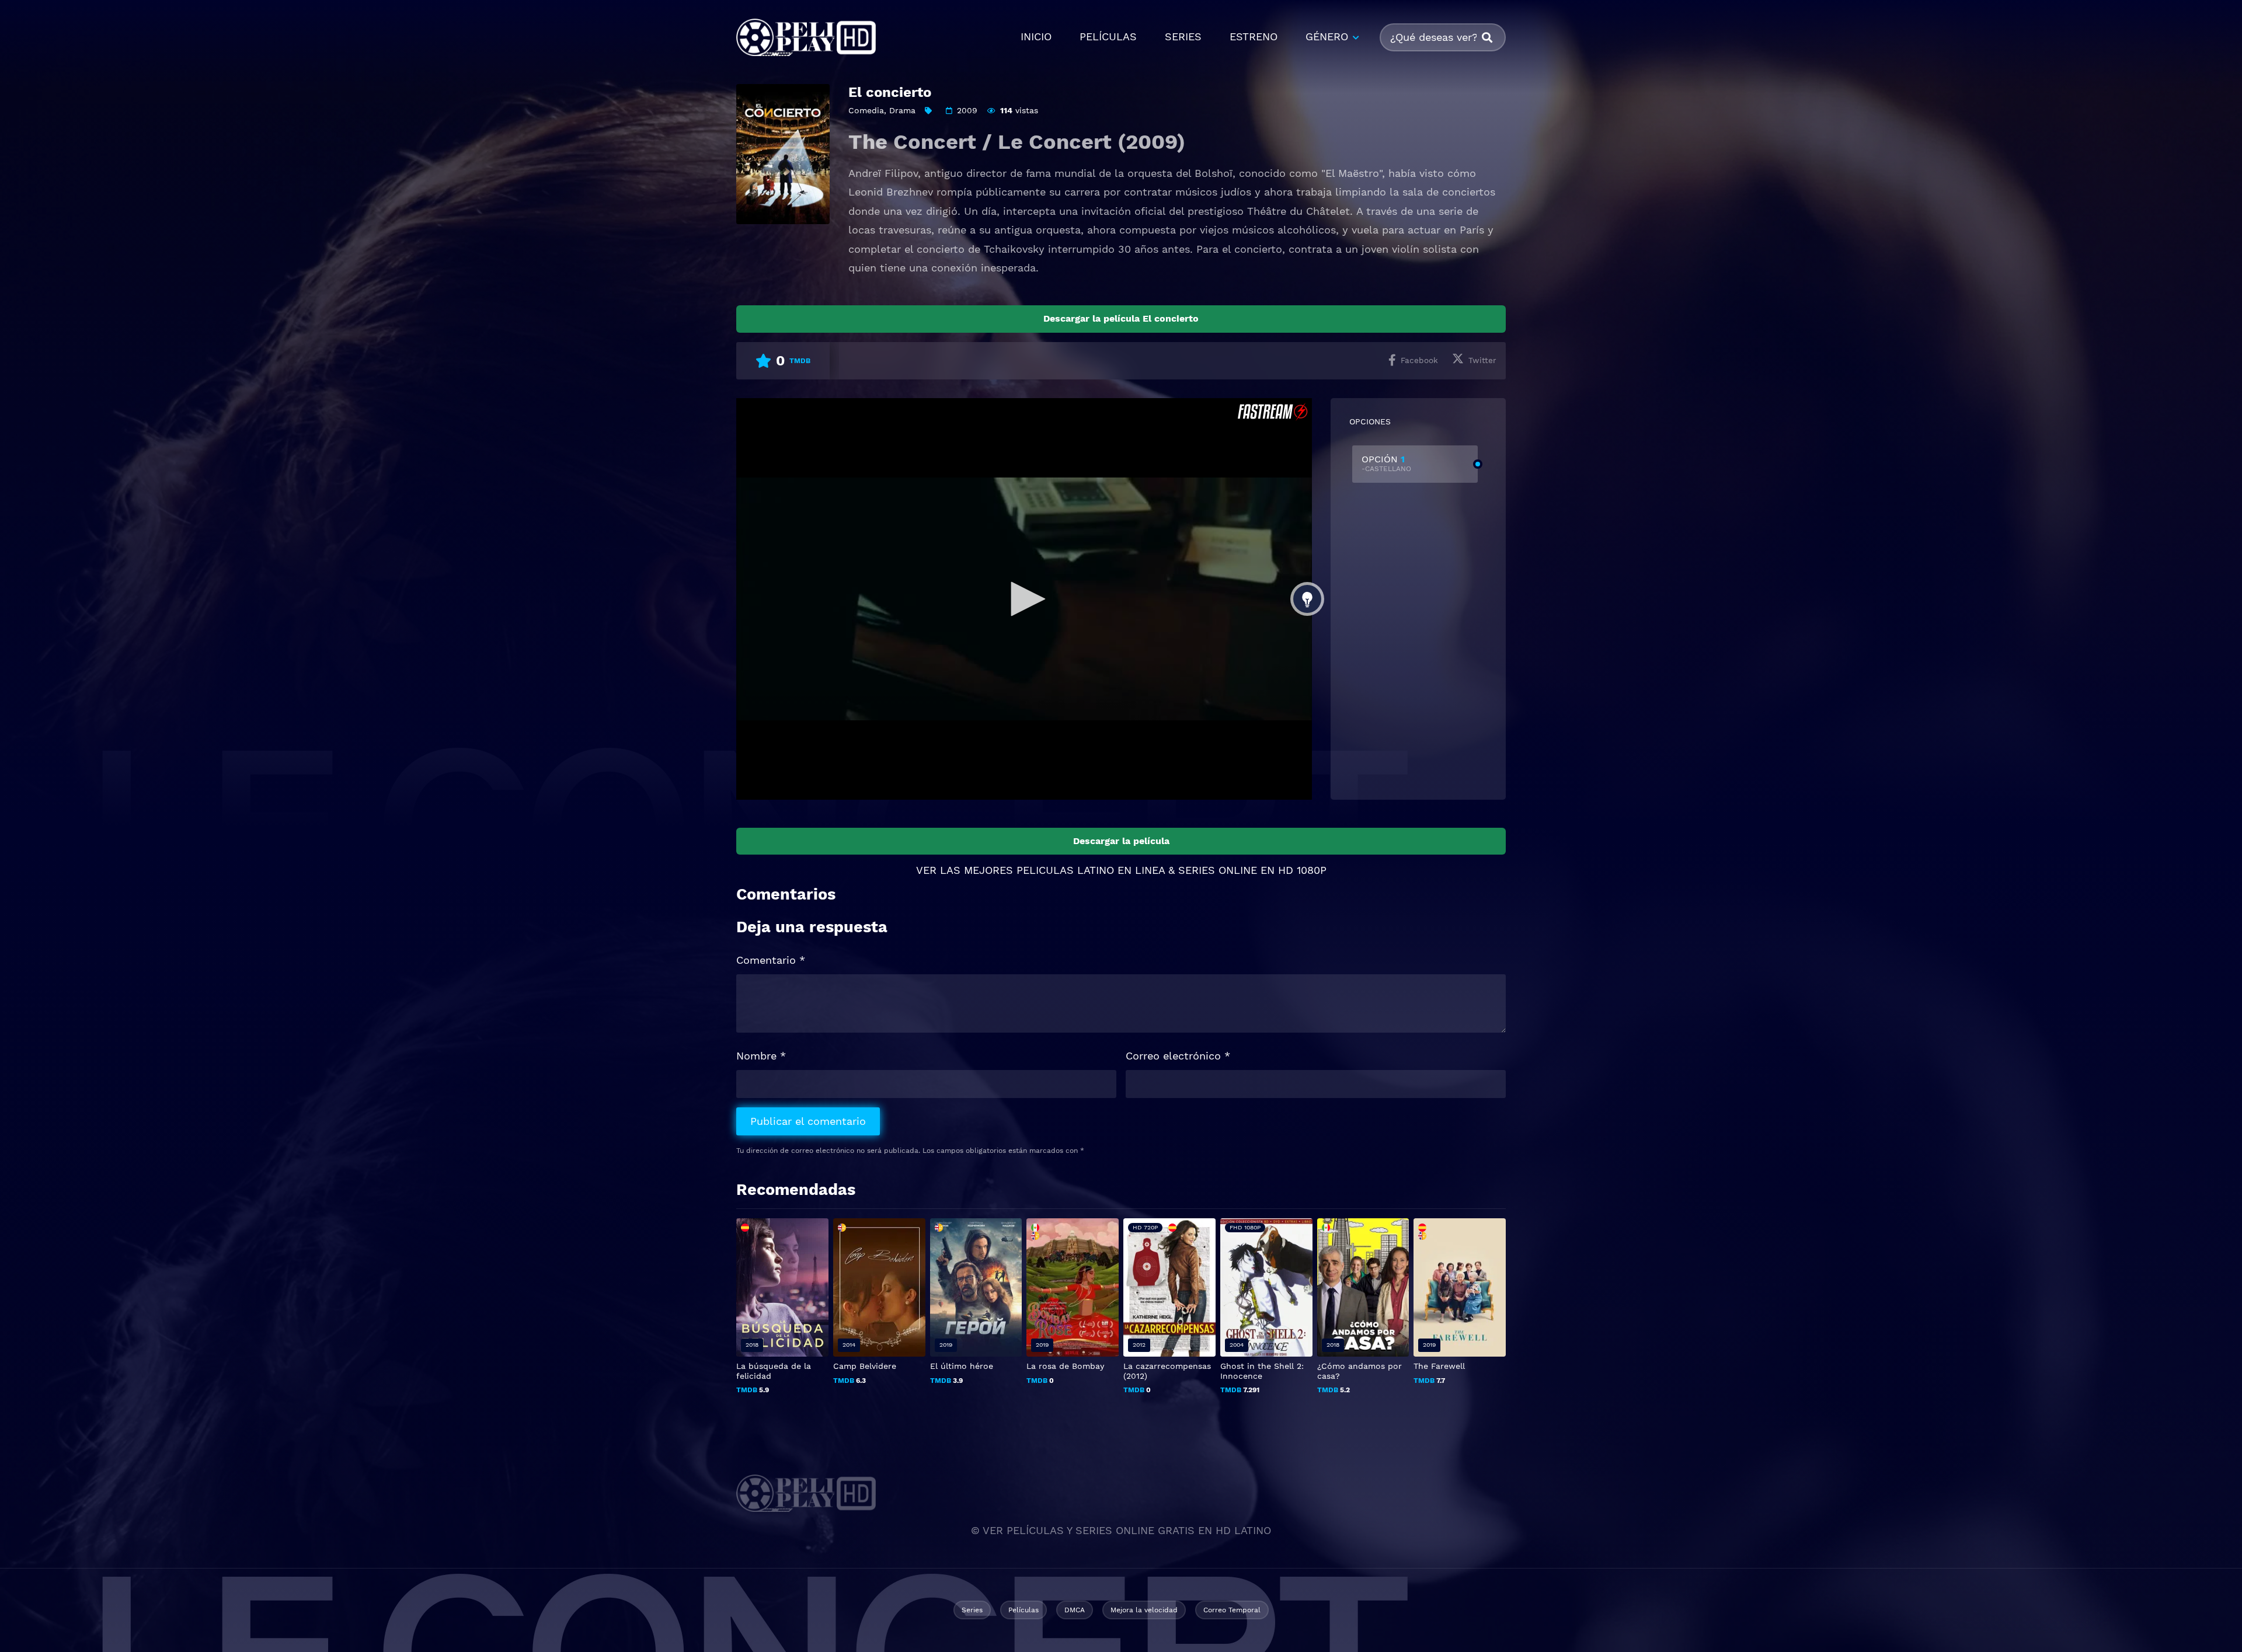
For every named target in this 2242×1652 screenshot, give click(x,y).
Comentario (771, 960)
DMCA (1075, 1610)
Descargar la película (1121, 841)
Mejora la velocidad (1144, 1610)
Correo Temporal (1232, 1610)
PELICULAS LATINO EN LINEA (1091, 870)
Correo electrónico (1178, 1056)
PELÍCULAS (1108, 36)
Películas (1023, 1610)
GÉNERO (1327, 36)
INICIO (1036, 36)
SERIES (1183, 36)
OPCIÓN (1386, 463)
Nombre (761, 1056)
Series (972, 1610)
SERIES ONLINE (1218, 870)
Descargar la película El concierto (1121, 318)
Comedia (866, 110)
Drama (902, 110)
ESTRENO (1254, 36)
